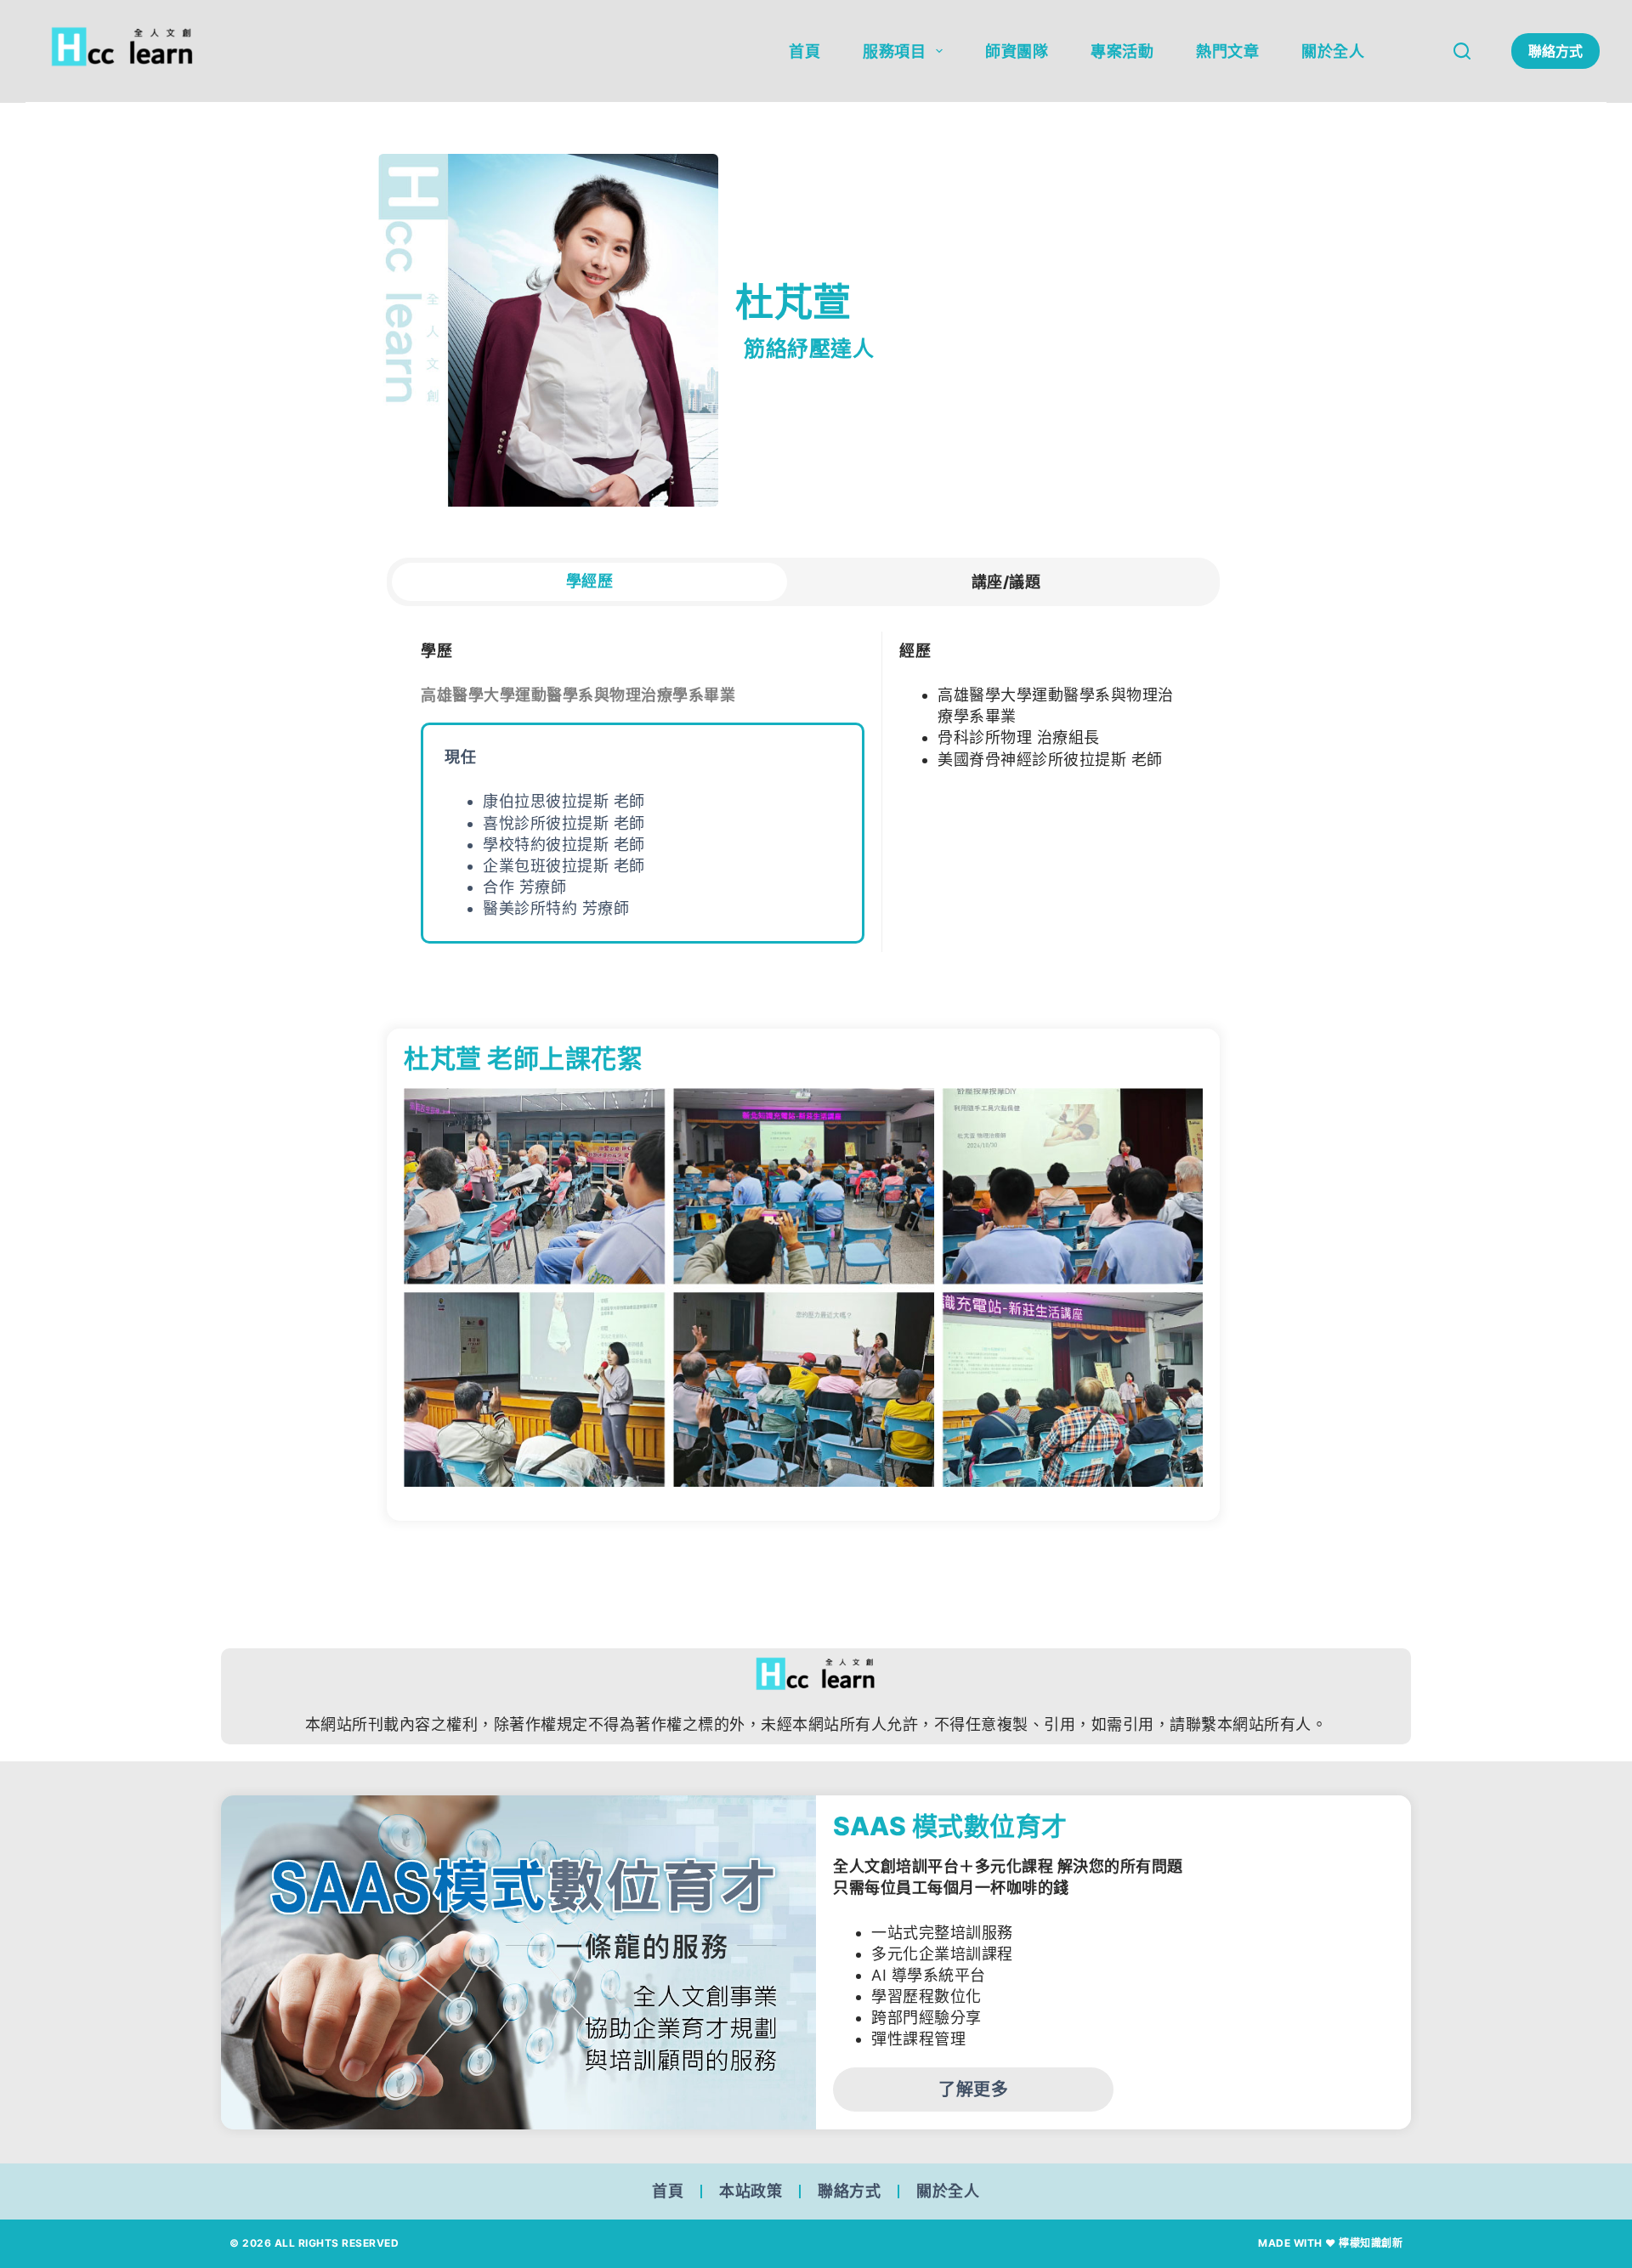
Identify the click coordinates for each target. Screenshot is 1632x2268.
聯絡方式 (1555, 51)
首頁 (805, 51)
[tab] (589, 582)
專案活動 (1122, 51)
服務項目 (894, 51)
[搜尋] (1462, 51)
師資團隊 (1017, 51)
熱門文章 (1227, 51)
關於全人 (1333, 51)
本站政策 (751, 2191)
